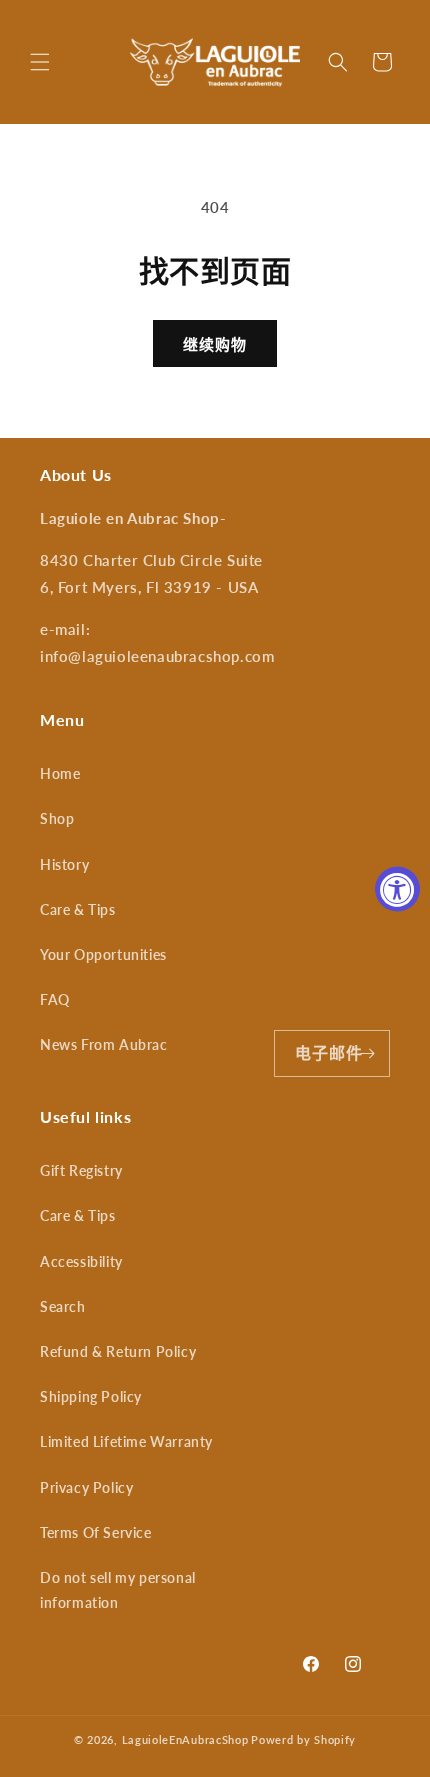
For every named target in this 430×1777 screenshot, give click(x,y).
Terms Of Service (96, 1532)
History (64, 864)
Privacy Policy (86, 1487)
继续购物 (215, 344)
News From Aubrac (104, 1044)
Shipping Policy (91, 1396)
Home (60, 773)
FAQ (55, 999)
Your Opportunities (103, 954)
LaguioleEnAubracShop (185, 1739)
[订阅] (367, 1053)
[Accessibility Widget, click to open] (397, 888)
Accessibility (81, 1261)
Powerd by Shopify (303, 1739)
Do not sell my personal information (118, 1590)
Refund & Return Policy (118, 1351)
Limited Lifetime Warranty (126, 1441)
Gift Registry (81, 1170)
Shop (57, 818)
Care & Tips (78, 909)
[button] (40, 62)
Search (63, 1306)
